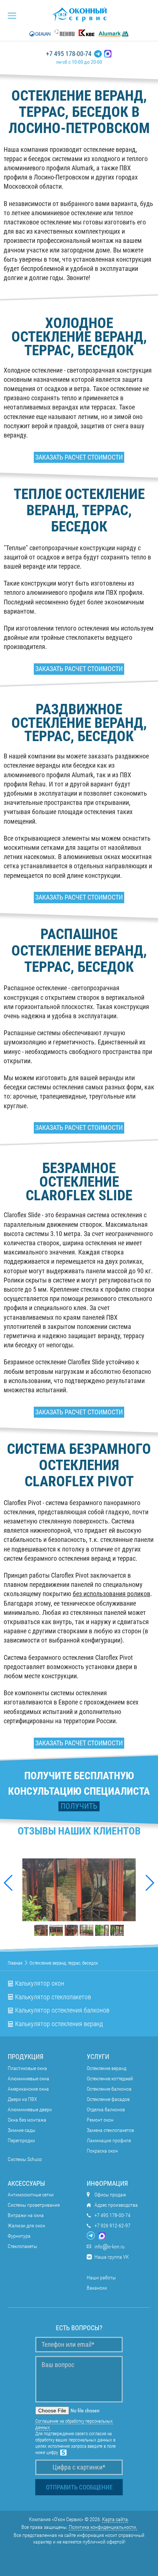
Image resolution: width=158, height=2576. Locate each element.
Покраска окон (102, 2151)
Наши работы (101, 2277)
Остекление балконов (109, 2089)
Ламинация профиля (109, 2140)
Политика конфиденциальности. (103, 2527)
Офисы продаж (110, 2195)
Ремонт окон (100, 2120)
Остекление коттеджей (110, 2078)
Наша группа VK (112, 2257)
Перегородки (21, 2140)
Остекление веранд (107, 2068)
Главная (15, 1963)
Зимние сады (21, 2130)
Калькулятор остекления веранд (59, 2024)
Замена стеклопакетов (110, 2130)
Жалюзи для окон (26, 2226)
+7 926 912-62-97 (112, 2226)
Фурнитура (19, 2236)
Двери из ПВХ (22, 2099)
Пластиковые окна (27, 2068)
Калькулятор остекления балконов (62, 2010)
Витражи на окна (26, 2215)
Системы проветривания (34, 2205)
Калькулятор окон (40, 1983)
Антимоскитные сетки (31, 2195)
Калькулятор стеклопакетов (53, 1997)
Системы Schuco (25, 2159)
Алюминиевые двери (30, 2109)
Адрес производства (116, 2205)
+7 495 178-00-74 (69, 54)
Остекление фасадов (108, 2099)
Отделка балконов (106, 2109)
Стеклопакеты (22, 2246)
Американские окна (28, 2089)
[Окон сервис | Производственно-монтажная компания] (79, 14)
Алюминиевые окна (28, 2078)
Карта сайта (115, 2519)
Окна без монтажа (27, 2120)
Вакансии (97, 2288)
